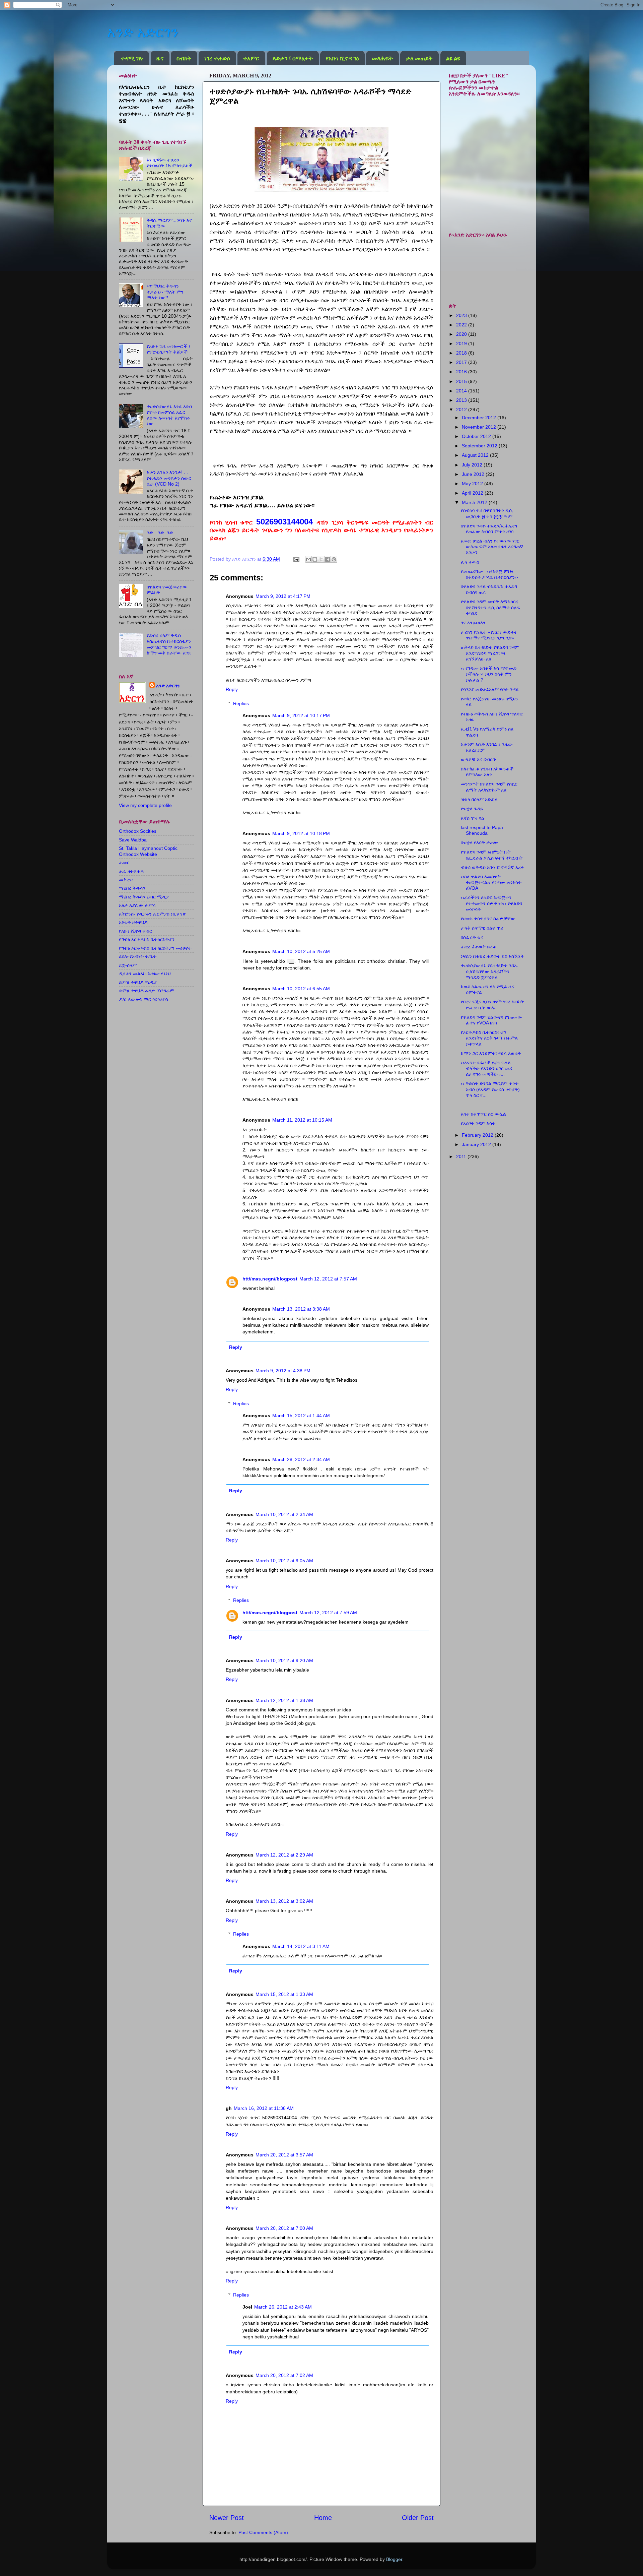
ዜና (160, 58)
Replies (241, 703)
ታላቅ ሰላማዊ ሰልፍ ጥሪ (482, 928)
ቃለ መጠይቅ (419, 58)
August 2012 (476, 455)
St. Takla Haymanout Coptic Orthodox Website (148, 851)
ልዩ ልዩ (453, 58)
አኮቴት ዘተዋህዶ (133, 922)
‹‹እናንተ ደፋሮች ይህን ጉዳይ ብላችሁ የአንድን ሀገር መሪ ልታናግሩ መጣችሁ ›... (486, 1069)
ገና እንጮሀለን (473, 623)
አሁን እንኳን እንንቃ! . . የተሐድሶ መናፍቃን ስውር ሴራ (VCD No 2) (169, 478)
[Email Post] (296, 559)
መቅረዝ (126, 880)
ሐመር (124, 863)
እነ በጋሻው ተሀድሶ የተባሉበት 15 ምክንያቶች (169, 163)
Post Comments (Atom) (263, 2532)
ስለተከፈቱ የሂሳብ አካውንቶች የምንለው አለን (487, 772)
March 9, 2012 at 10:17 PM (301, 715)
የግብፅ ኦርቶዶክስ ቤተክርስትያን (147, 939)
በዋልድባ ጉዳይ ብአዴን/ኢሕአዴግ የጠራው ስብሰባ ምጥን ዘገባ (489, 529)
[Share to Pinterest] (334, 559)
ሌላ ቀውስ (470, 562)
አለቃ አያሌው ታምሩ (137, 905)
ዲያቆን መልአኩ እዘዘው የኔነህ (145, 973)
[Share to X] (321, 559)
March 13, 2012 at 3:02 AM (284, 1901)
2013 (462, 400)
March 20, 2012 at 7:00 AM (284, 2228)
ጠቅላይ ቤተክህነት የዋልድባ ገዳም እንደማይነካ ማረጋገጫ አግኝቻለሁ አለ (490, 653)
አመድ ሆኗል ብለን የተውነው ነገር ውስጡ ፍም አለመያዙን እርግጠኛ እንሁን (492, 547)
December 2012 (480, 418)
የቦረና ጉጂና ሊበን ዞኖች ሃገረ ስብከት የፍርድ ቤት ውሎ (492, 1004)
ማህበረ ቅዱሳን (132, 888)
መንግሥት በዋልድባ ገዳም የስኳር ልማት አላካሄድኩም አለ (489, 787)
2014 (462, 391)
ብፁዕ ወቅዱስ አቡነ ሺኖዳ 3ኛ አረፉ (492, 867)
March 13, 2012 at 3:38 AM (301, 1309)
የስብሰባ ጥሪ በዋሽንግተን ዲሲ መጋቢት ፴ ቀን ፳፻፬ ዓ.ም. (487, 513)
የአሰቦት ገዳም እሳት (478, 1123)
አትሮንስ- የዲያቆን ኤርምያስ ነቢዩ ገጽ (153, 914)
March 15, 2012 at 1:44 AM (301, 1416)
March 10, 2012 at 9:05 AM (284, 1561)
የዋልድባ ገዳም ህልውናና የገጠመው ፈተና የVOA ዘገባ (491, 1020)
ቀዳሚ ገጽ (132, 58)
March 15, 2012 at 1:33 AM (284, 1994)
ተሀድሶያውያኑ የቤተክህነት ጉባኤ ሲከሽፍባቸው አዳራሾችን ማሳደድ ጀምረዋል (489, 971)
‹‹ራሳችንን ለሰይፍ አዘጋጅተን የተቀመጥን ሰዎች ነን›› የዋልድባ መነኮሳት (491, 903)
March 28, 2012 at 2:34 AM (301, 1459)
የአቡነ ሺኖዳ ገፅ (342, 58)
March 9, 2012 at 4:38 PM (283, 1371)
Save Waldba (133, 840)
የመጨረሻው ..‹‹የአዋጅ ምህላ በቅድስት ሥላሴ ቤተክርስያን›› (489, 574)
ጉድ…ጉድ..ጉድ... (162, 532)
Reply (232, 689)
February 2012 (478, 1135)
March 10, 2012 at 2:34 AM (284, 1514)
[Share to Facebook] (328, 559)
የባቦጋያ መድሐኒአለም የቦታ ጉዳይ (490, 689)
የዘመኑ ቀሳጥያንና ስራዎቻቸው (488, 919)
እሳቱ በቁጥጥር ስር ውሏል (483, 1114)
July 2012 (473, 465)
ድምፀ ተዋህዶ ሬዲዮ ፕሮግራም (147, 991)
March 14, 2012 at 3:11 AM (301, 1946)
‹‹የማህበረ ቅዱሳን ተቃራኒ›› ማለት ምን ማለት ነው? (165, 292)
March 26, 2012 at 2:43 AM (283, 2307)
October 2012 (477, 436)
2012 (462, 410)
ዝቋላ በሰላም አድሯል (479, 799)
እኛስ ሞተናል (473, 818)
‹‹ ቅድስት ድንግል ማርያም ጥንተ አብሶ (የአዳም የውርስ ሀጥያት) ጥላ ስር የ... (490, 1089)
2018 (462, 353)
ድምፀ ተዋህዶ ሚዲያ (138, 982)
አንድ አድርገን (143, 32)
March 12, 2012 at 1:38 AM (284, 1700)
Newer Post (227, 2518)
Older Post (418, 2518)
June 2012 (474, 474)
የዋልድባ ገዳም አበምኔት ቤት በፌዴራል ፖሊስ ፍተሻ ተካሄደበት (492, 855)
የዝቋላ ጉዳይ (472, 809)
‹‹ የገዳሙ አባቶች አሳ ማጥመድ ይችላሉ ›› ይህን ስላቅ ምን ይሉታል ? (489, 674)
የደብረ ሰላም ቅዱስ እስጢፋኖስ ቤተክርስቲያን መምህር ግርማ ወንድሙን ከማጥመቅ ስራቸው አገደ (169, 644)
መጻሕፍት (382, 58)
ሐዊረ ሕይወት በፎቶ (479, 947)
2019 (462, 343)
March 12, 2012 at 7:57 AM (328, 1279)
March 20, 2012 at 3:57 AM (284, 2155)
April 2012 (473, 493)
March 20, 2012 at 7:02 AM (284, 2375)
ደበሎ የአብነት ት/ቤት (138, 956)
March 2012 (475, 502)
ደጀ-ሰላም (128, 965)
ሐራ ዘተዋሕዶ (131, 871)
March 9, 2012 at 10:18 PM (301, 833)
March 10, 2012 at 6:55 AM (301, 989)
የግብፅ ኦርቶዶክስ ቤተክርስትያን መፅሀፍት (155, 948)
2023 (462, 315)
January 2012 (477, 1144)
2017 (462, 362)
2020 (462, 334)
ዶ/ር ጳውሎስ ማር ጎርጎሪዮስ (144, 999)
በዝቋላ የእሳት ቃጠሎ (479, 842)
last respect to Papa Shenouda (482, 830)
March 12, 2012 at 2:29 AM (284, 1855)
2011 (462, 1156)
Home (323, 2518)
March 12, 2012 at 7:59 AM (328, 1613)
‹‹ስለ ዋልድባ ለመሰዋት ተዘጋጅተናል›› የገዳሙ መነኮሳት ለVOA (491, 883)
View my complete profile (145, 805)
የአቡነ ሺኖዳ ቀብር (135, 931)
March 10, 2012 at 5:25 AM (301, 951)
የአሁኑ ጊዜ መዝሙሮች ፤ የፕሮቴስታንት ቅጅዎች (169, 349)
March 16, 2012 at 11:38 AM (264, 2108)
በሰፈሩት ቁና (472, 937)
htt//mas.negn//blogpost (270, 1279)
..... (464, 1105)
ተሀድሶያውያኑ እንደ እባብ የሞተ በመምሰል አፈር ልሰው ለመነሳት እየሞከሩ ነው (169, 415)
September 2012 (480, 446)
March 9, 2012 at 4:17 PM (283, 596)
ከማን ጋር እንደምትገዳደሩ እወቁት (491, 1053)
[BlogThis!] (315, 559)
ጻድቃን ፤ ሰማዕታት (293, 58)
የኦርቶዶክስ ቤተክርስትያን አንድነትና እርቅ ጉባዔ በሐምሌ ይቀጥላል (490, 1038)
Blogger (394, 2559)
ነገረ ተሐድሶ (217, 58)
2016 (462, 372)
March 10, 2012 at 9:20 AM (284, 1660)
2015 (462, 381)
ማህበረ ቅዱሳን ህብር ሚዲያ (144, 897)
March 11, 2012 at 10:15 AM (302, 1120)
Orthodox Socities (138, 831)
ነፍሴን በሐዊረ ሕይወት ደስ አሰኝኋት (492, 956)
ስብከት (184, 58)
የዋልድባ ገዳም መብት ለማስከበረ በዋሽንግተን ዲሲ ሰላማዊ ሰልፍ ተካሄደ (490, 607)
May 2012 (473, 484)
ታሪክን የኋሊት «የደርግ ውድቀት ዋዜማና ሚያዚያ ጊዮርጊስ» (489, 635)
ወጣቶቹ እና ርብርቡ (479, 759)
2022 (462, 325)
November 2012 (480, 427)
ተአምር (251, 58)
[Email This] (308, 559)
